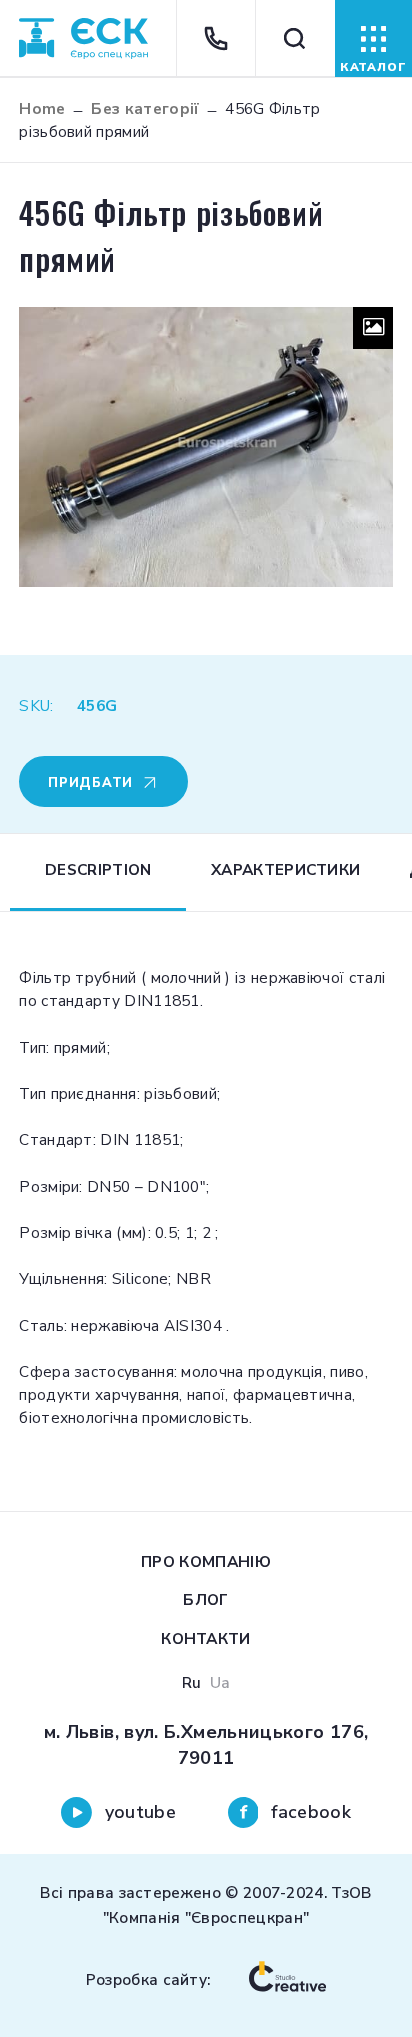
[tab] (98, 872)
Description (98, 869)
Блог (205, 1599)
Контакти (205, 1638)
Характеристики (285, 869)
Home (42, 108)
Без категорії (145, 108)
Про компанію (206, 1561)
